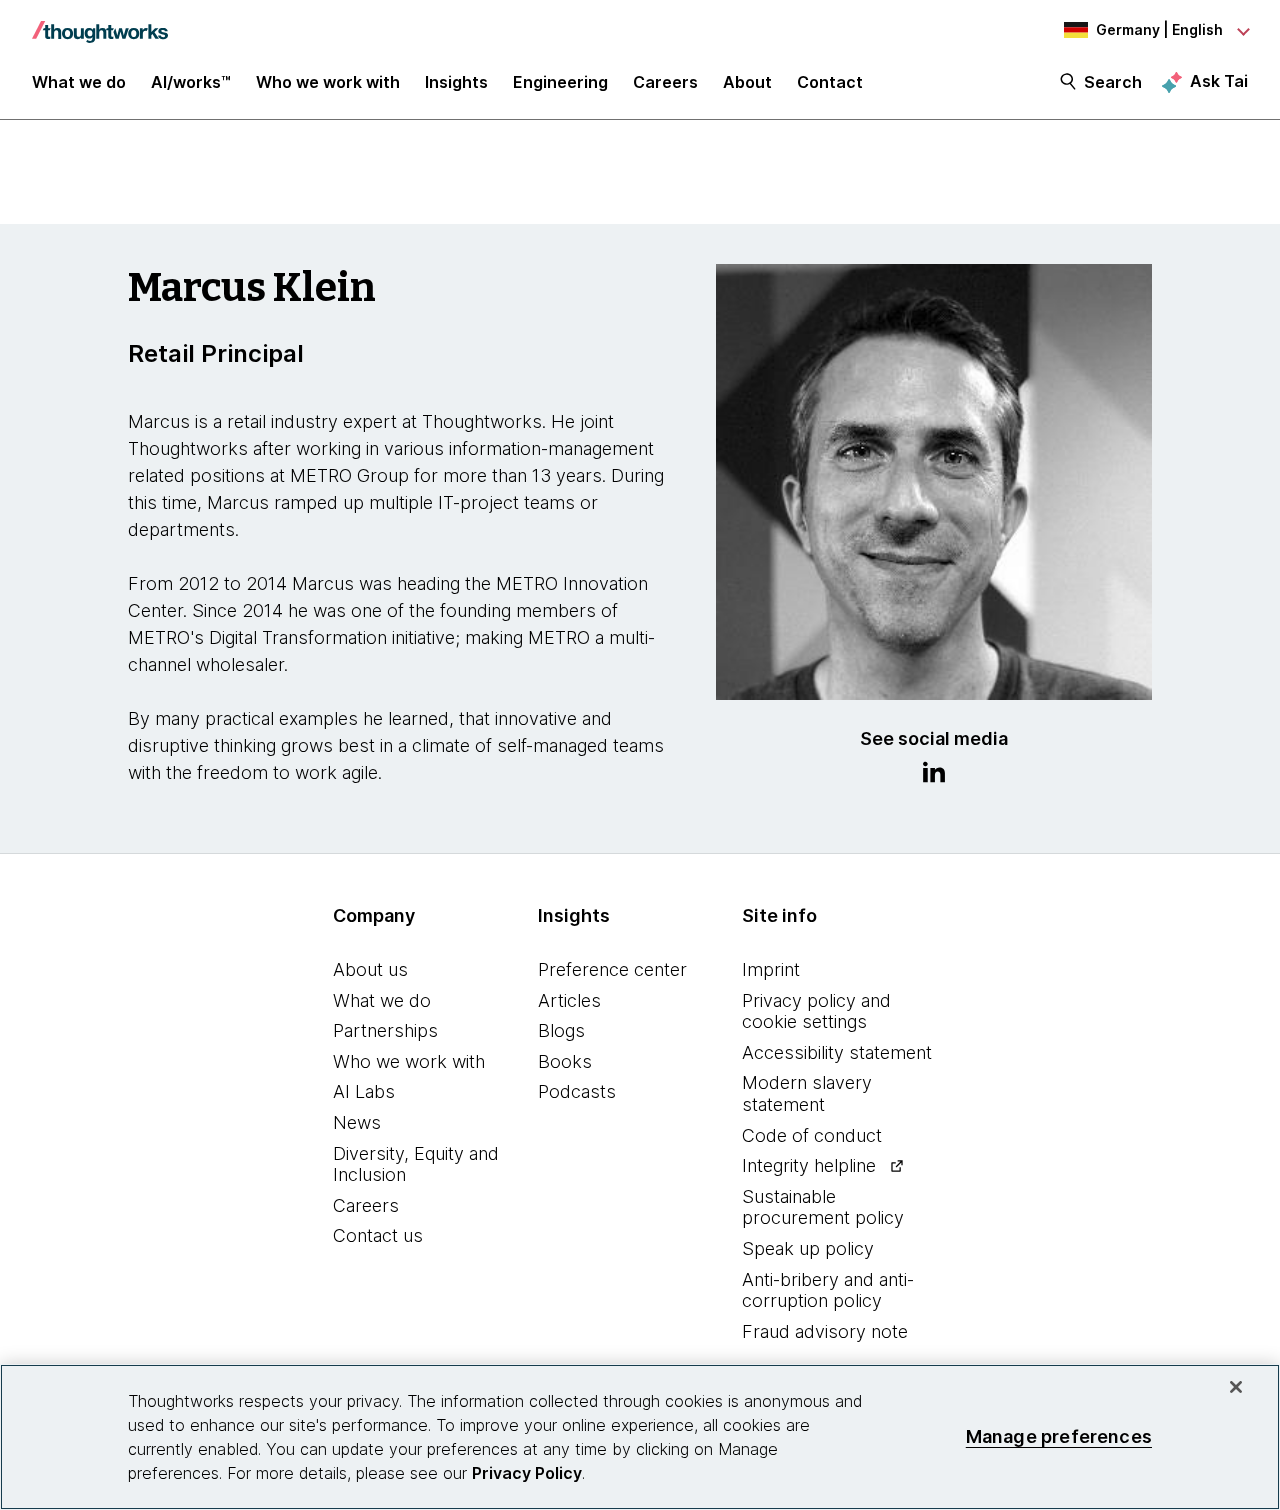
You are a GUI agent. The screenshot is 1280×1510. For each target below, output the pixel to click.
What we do (382, 1000)
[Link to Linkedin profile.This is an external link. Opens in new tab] (934, 775)
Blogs (561, 1030)
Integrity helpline (809, 1165)
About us (370, 969)
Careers (366, 1205)
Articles (569, 1000)
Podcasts (577, 1091)
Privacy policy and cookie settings (816, 1011)
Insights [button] (456, 82)
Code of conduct (812, 1135)
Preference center (612, 969)
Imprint (771, 969)
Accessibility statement (837, 1052)
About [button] (747, 82)
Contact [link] (830, 82)
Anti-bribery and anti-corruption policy (828, 1290)
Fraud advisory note (825, 1331)
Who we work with (409, 1061)
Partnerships (385, 1030)
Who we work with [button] (328, 82)
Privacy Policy (527, 1473)
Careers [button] (665, 82)
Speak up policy (808, 1248)
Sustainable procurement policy (823, 1207)
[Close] (1236, 1387)
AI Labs (364, 1091)
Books (565, 1061)
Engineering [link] (560, 82)
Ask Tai (1219, 81)
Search (1113, 82)
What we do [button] (79, 82)
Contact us (378, 1235)
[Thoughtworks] (100, 22)
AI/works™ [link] (191, 82)
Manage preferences (1059, 1436)
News (357, 1122)
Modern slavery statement (807, 1093)
